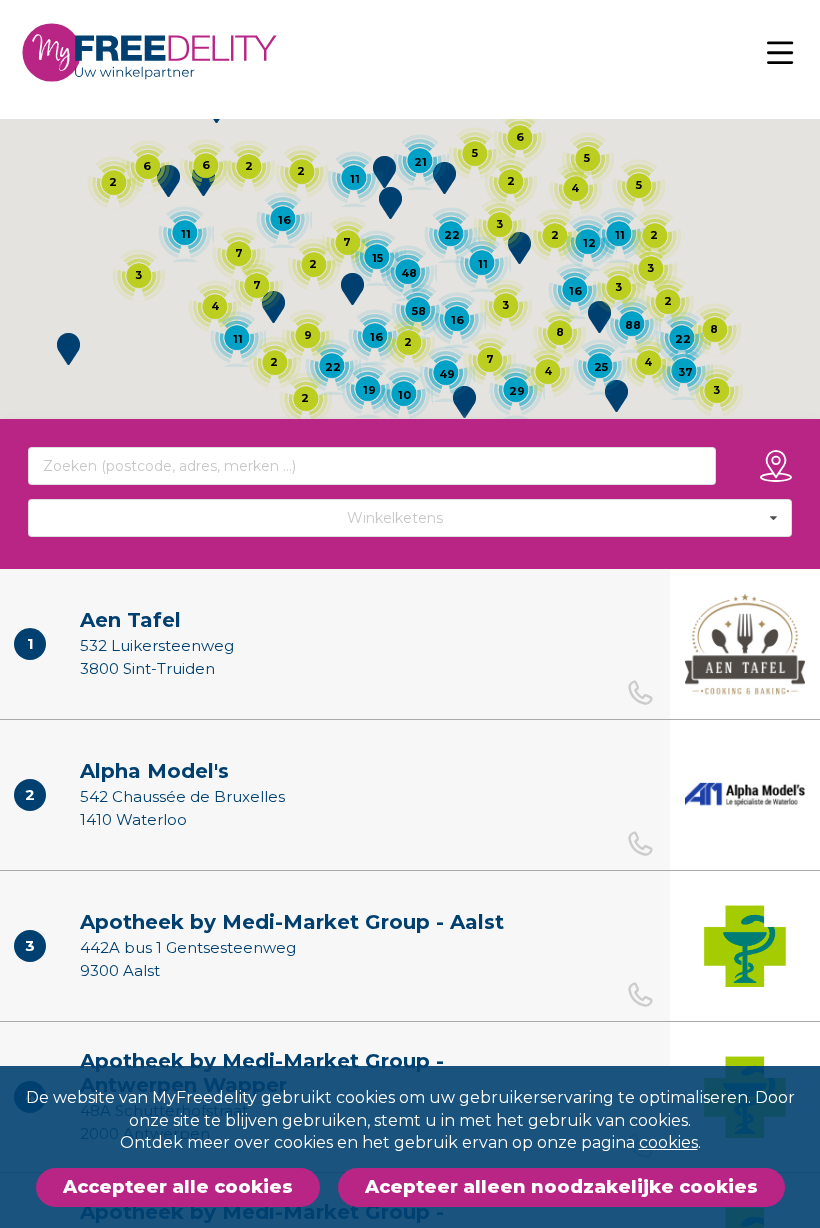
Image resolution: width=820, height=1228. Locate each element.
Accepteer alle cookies (178, 1187)
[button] (273, 307)
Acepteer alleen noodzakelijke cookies (561, 1187)
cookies (668, 1142)
